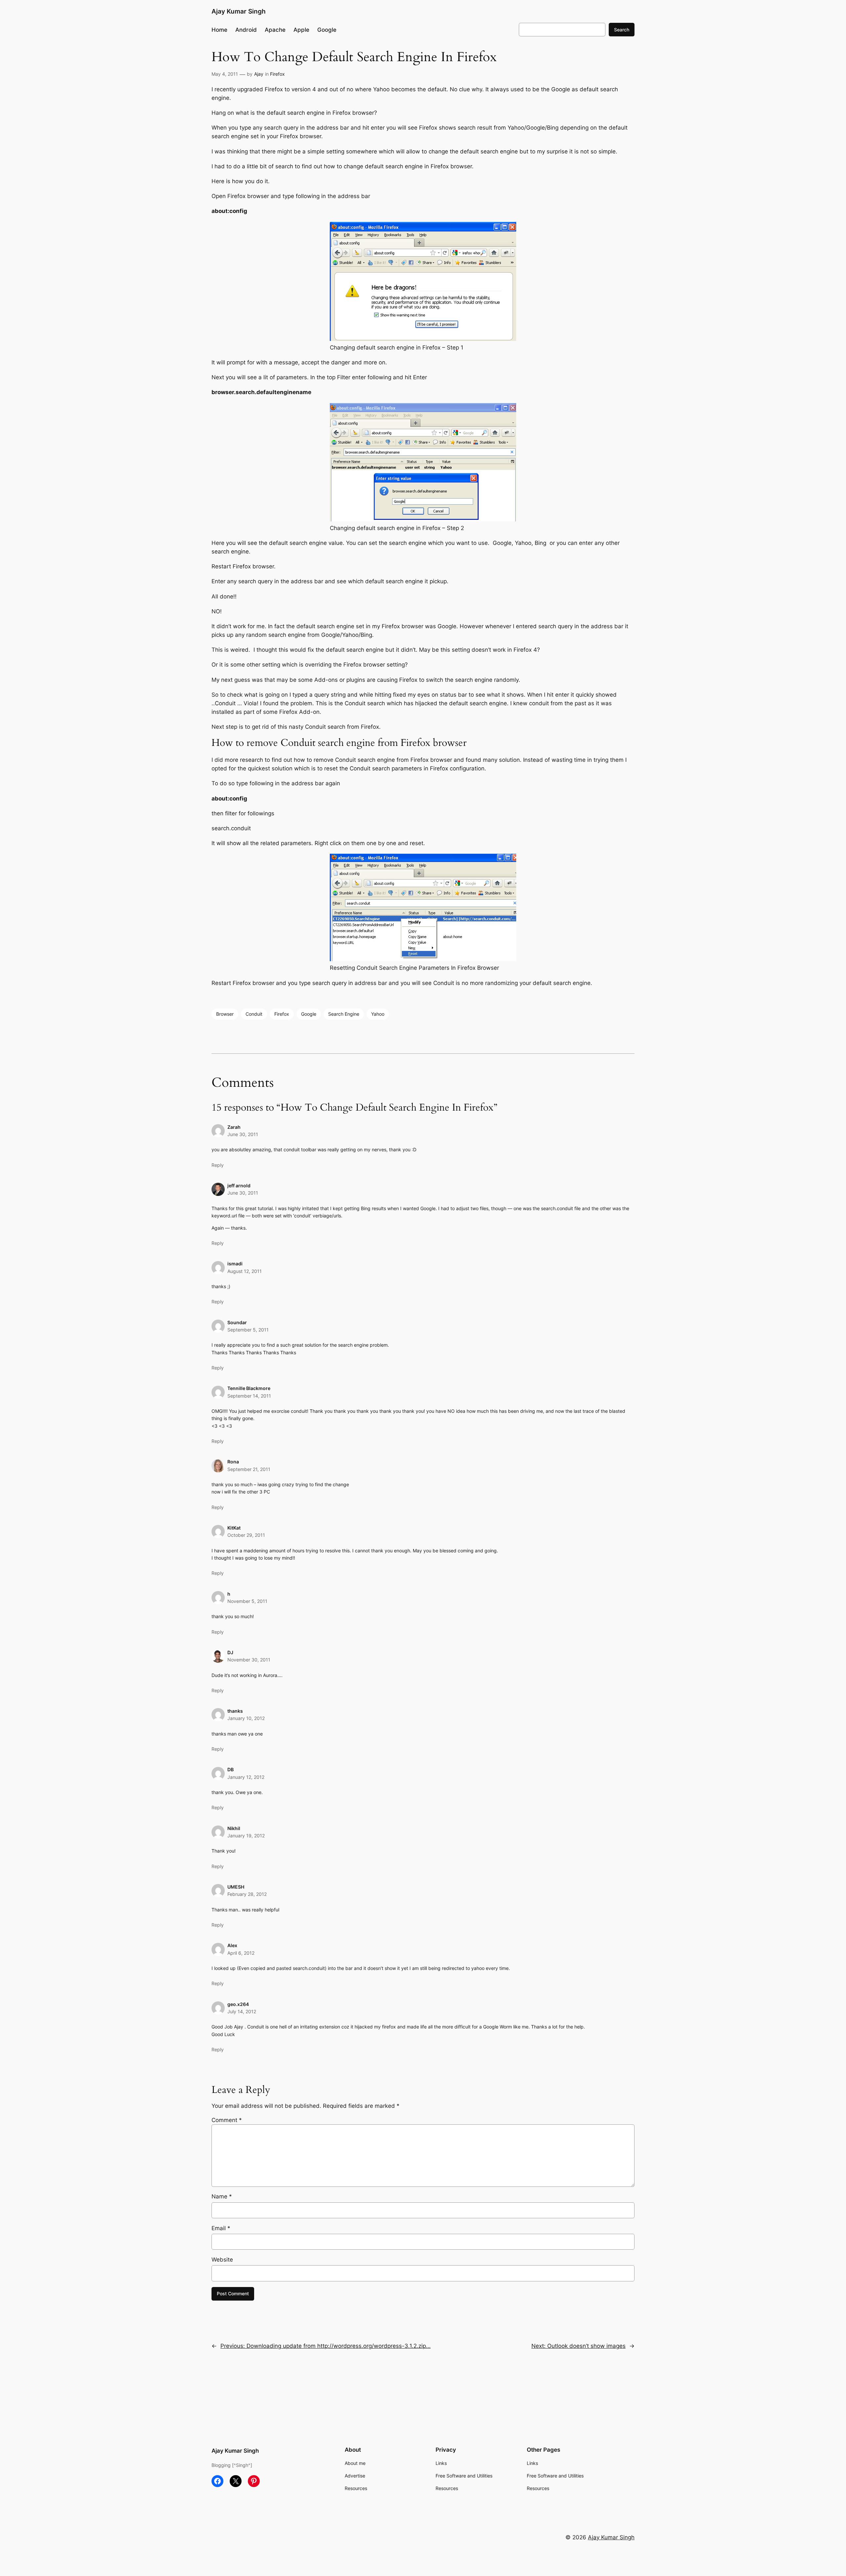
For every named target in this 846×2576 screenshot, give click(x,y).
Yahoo (378, 1014)
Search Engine (344, 1014)
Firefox (277, 74)
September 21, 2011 (249, 1469)
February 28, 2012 (247, 1894)
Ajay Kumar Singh (239, 11)
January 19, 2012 (246, 1836)
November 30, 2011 (249, 1660)
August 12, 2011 (245, 1271)
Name (222, 2196)
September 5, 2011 (248, 1330)
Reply (218, 1165)
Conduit (254, 1014)
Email (221, 2228)
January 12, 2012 (246, 1777)
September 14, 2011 (249, 1396)
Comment (227, 2120)
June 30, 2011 (243, 1134)
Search (622, 30)
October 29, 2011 (246, 1535)
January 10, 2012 (246, 1718)
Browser (225, 1014)
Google (309, 1014)
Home (219, 30)
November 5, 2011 (247, 1601)
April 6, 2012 (241, 1953)
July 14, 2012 (242, 2011)
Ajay (259, 74)
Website (222, 2260)
